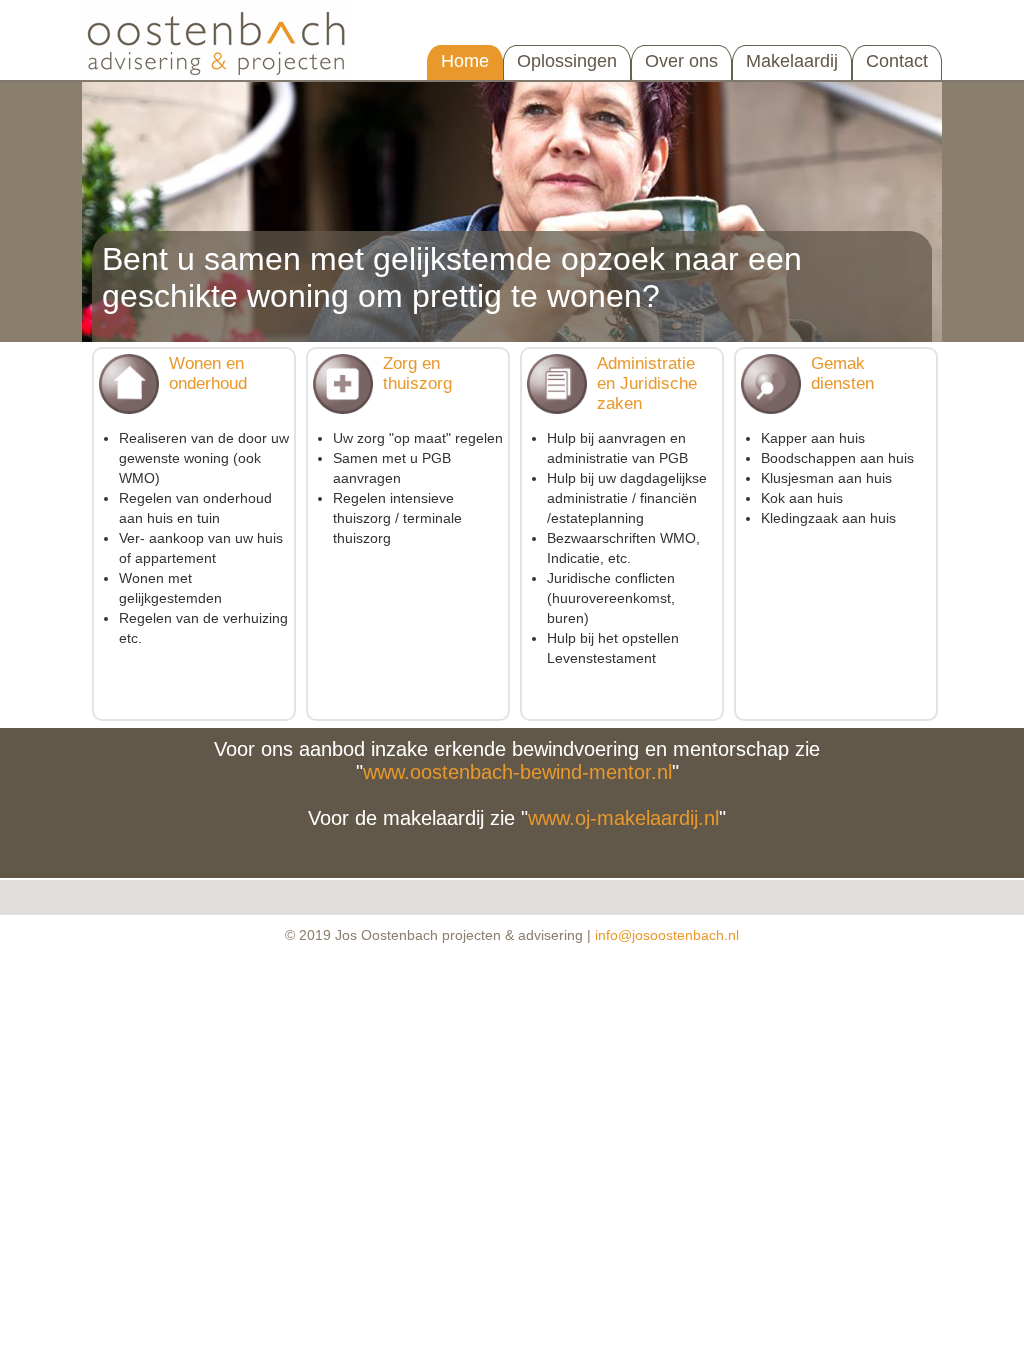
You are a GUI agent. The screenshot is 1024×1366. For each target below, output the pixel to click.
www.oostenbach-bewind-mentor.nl (517, 772)
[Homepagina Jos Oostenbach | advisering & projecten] (223, 75)
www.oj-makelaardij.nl (623, 818)
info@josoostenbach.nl (667, 935)
